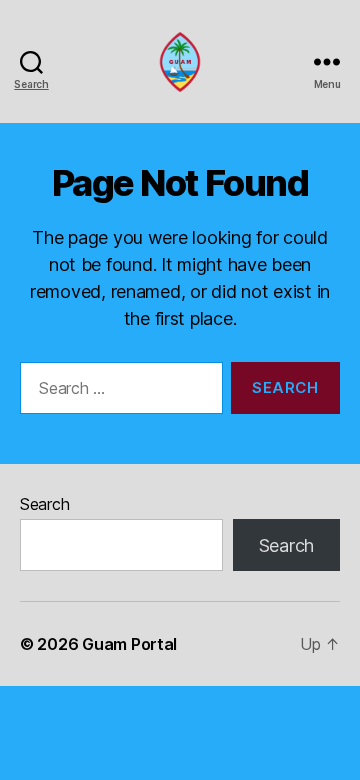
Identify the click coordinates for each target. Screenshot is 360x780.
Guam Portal (129, 644)
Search (44, 504)
